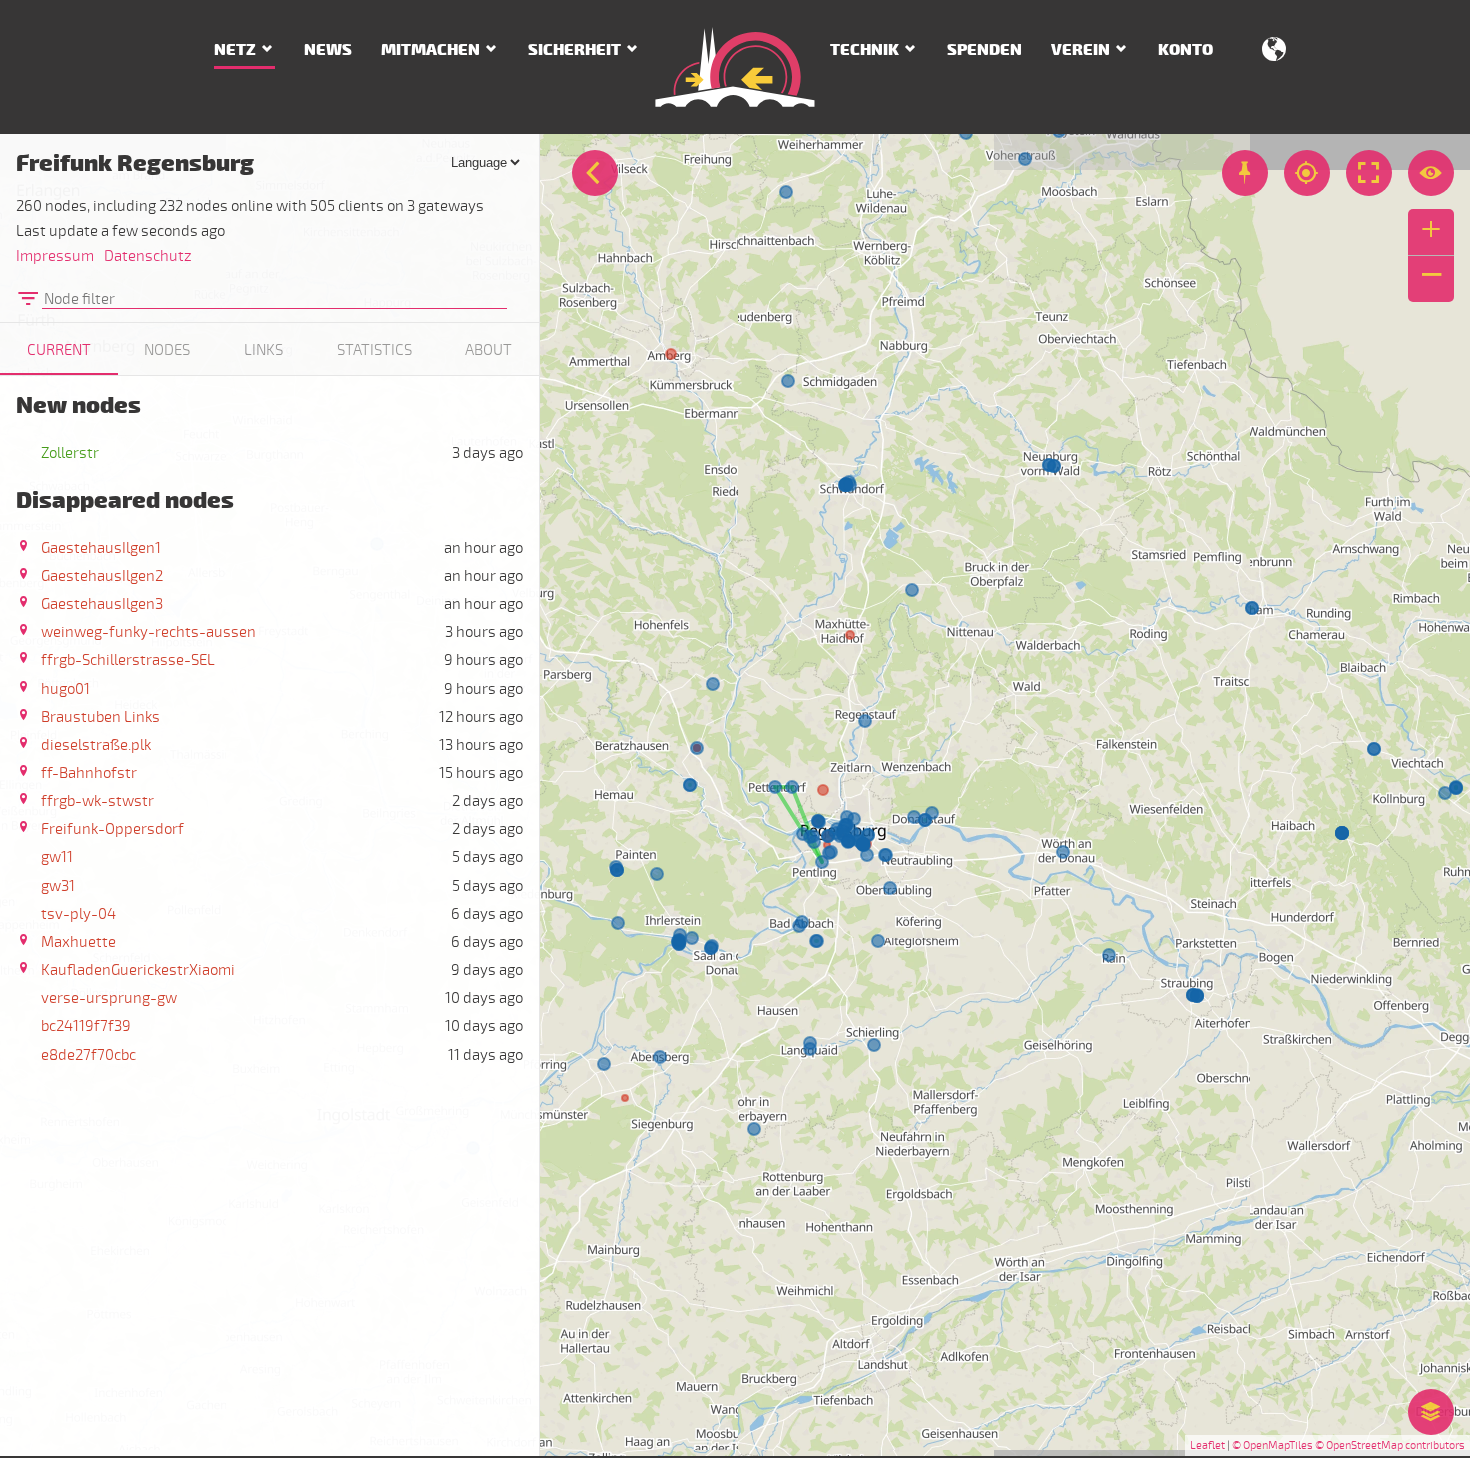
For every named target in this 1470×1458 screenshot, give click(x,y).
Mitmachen (430, 50)
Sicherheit (574, 50)
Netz (235, 50)
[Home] (735, 67)
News (328, 50)
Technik (864, 50)
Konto (1185, 50)
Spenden (984, 50)
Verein (1080, 50)
